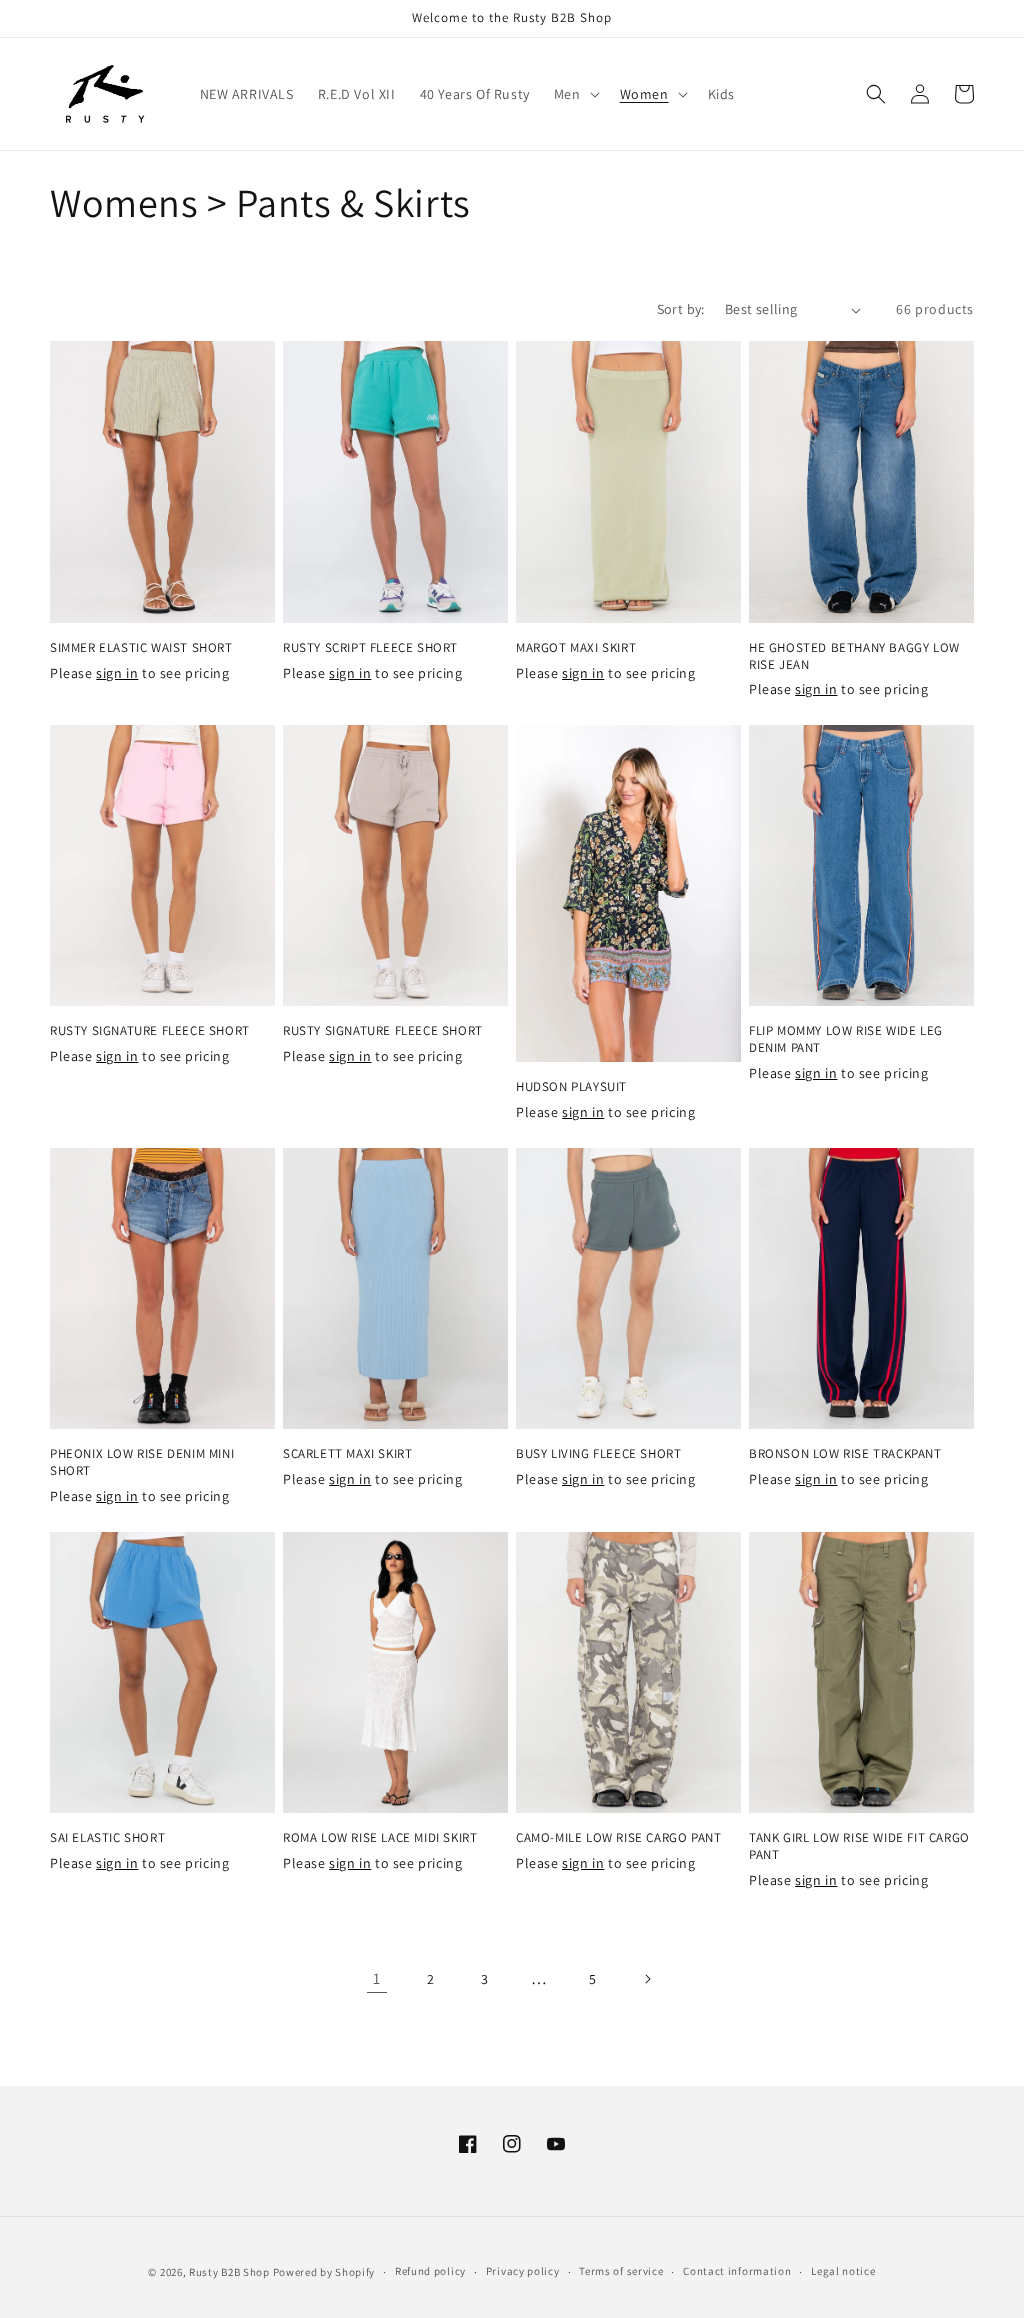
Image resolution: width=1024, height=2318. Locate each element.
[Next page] (647, 1979)
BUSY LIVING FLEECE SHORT (598, 1454)
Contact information (737, 2271)
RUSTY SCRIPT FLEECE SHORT (370, 648)
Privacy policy (523, 2271)
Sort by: (681, 309)
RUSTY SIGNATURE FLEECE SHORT (150, 1031)
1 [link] (377, 1978)
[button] (575, 94)
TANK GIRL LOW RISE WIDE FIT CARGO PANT (859, 1846)
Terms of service (621, 2271)
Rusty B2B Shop (229, 2272)
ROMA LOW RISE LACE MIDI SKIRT (380, 1838)
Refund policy (430, 2271)
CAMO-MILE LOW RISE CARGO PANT (618, 1838)
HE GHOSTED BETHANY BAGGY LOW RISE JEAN (854, 656)
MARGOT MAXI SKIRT (576, 648)
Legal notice (843, 2271)
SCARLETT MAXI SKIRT (347, 1454)
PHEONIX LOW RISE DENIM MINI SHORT (142, 1462)
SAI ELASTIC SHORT (107, 1838)
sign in (117, 673)
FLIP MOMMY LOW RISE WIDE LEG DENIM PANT (846, 1039)
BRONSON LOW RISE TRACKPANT (845, 1454)
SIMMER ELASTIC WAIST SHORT (141, 648)
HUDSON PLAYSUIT (571, 1087)
